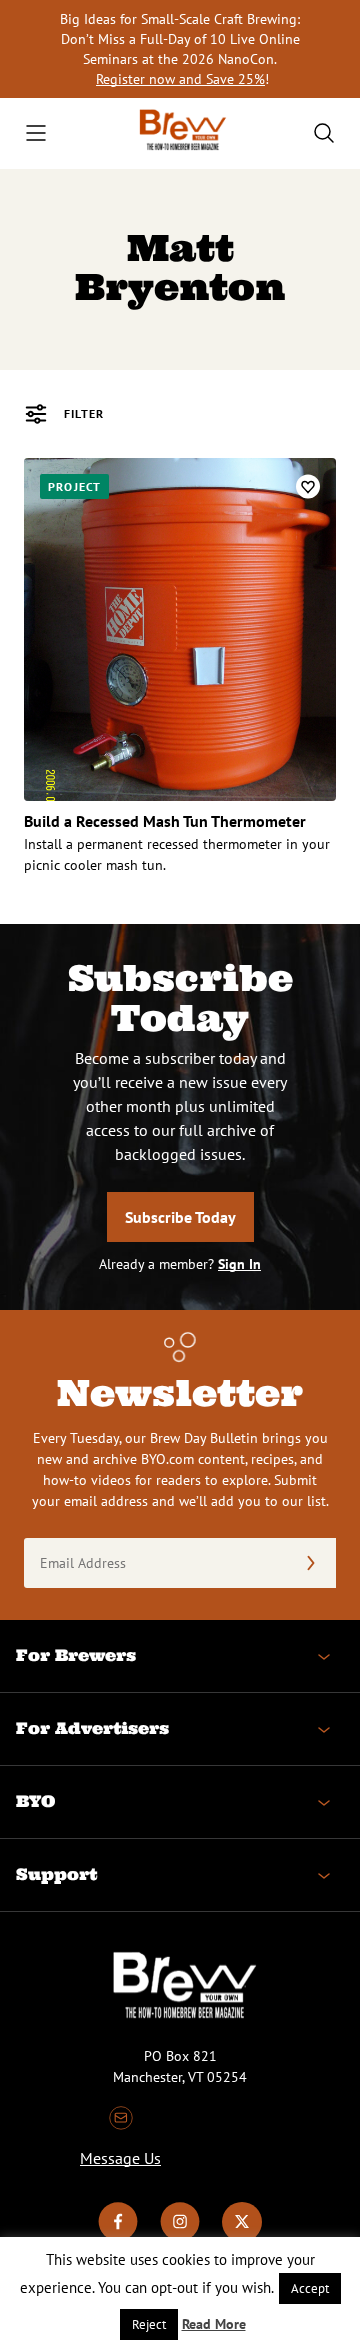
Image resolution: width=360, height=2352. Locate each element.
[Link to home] (180, 133)
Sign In (239, 1264)
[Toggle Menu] (36, 133)
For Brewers (76, 1655)
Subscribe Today (180, 1217)
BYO (35, 1801)
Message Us (120, 2158)
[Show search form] (324, 133)
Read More (214, 2324)
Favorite (308, 486)
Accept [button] (310, 2288)
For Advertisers (92, 1728)
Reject (149, 2324)
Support (56, 1874)
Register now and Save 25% (180, 79)
